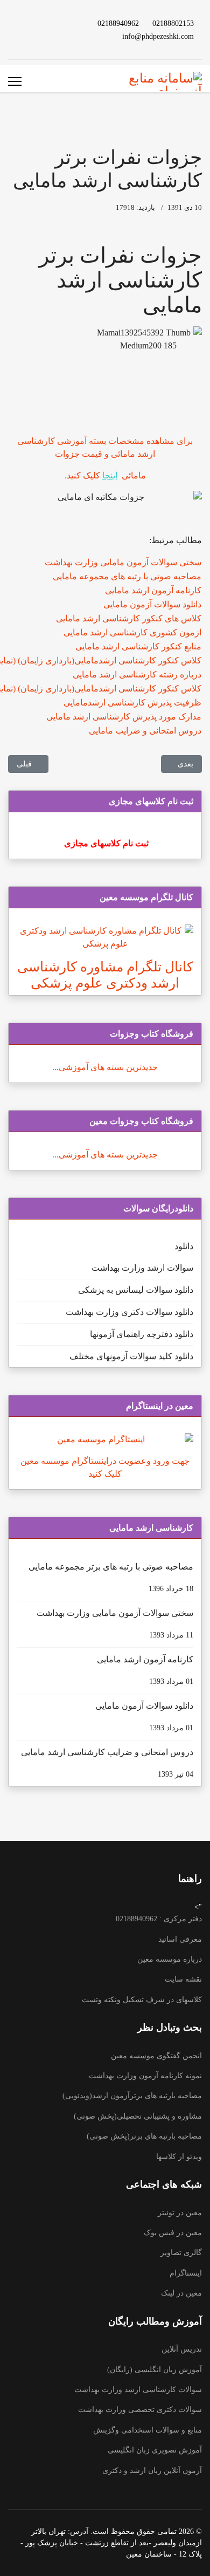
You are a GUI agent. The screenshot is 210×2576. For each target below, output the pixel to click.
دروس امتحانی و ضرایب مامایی (145, 731)
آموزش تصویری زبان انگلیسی (155, 2450)
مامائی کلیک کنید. (105, 475)
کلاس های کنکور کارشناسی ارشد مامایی (129, 618)
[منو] (15, 81)
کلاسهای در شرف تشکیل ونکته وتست (142, 2000)
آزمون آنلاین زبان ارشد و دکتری (152, 2471)
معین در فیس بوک (173, 2233)
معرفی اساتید (180, 1939)
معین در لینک (181, 2293)
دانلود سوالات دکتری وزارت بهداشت (129, 1312)
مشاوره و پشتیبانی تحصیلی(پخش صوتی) (138, 2116)
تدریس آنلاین (182, 2349)
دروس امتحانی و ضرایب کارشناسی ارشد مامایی (107, 1763)
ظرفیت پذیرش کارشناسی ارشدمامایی (132, 703)
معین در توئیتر (180, 2213)
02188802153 (173, 23)
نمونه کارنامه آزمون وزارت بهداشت (145, 2076)
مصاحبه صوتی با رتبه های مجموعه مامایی (127, 576)
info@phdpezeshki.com (158, 36)
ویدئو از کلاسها (179, 2157)
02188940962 (118, 23)
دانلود (184, 1246)
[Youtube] (59, 23)
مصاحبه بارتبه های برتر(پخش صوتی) (144, 2136)
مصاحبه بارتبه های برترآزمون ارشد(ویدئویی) (132, 2096)
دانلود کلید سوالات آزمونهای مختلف (131, 1356)
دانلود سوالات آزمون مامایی (152, 604)
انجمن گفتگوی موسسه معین (156, 2056)
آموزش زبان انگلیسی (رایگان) (155, 2370)
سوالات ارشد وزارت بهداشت (142, 1268)
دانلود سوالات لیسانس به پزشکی (136, 1290)
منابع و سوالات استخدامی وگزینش (148, 2430)
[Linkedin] (41, 23)
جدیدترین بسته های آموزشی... (105, 1067)
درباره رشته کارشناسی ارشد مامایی (137, 674)
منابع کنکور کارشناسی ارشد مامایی (138, 646)
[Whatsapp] (59, 36)
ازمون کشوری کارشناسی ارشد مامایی (132, 632)
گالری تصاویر (181, 2253)
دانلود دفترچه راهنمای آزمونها (142, 1334)
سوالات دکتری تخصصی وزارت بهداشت (140, 2410)
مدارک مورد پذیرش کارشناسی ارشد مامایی (124, 717)
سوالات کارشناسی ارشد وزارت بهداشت (138, 2390)
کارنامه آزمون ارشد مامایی (153, 590)
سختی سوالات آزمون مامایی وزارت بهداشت (123, 562)
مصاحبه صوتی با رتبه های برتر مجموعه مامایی (111, 1577)
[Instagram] (24, 23)
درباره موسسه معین (170, 1959)
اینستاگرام (186, 2273)
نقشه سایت (183, 1979)
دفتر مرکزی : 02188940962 (159, 1919)
